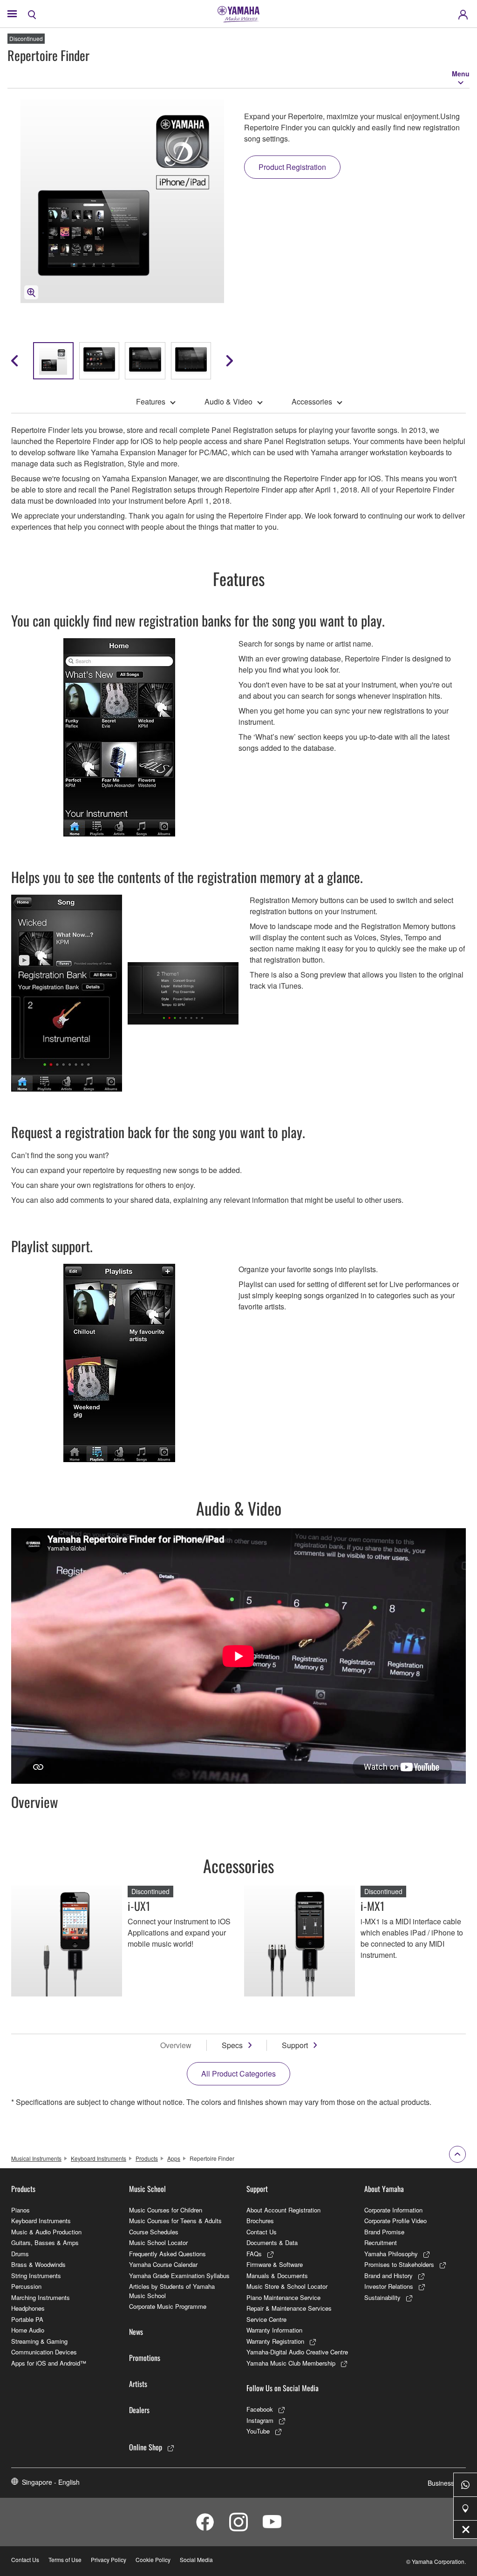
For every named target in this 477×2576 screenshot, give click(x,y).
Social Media (196, 2559)
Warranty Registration (275, 2341)
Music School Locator (158, 2242)
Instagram (260, 2420)
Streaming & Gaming (39, 2341)
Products (147, 2158)
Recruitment (381, 2242)
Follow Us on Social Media (283, 2388)
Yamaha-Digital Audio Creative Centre (297, 2352)
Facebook (260, 2409)
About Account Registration (283, 2210)
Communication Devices (44, 2352)
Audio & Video (228, 401)
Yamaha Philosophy (391, 2254)
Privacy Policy (109, 2559)
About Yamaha (384, 2189)
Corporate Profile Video (395, 2221)
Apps (174, 2158)
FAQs (254, 2254)
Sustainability (382, 2297)
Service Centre (266, 2319)
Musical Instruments (36, 2158)
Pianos (20, 2210)
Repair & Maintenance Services (289, 2308)
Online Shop (146, 2447)
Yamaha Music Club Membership (291, 2363)
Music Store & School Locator (287, 2286)
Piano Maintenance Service (283, 2297)
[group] (53, 361)
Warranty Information (274, 2330)
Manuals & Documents (277, 2276)
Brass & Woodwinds (38, 2264)
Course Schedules (154, 2232)
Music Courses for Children (166, 2210)
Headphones (28, 2308)
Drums (20, 2254)
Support (295, 2045)
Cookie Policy (153, 2559)
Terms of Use (65, 2559)
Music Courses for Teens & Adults (175, 2221)
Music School (147, 2189)
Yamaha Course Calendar (163, 2264)
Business (441, 2483)
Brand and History (388, 2276)
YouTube (258, 2431)
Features (151, 401)
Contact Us (262, 2232)
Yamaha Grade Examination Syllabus (179, 2276)
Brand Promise (384, 2232)
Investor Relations (389, 2286)
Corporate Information (393, 2210)
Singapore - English (51, 2482)
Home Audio (28, 2330)
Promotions (145, 2358)
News (136, 2332)
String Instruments (36, 2276)
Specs (232, 2045)
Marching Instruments (41, 2297)
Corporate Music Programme (168, 2306)
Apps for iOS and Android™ (49, 2363)
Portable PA (27, 2319)
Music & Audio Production (46, 2232)
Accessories (312, 401)
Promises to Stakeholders (399, 2264)
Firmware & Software (275, 2264)
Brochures (260, 2221)
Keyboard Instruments (99, 2158)
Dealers (139, 2410)
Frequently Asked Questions (167, 2254)
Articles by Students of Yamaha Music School (172, 2291)
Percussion (26, 2286)
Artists (138, 2384)
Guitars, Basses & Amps (45, 2242)
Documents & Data (272, 2242)
